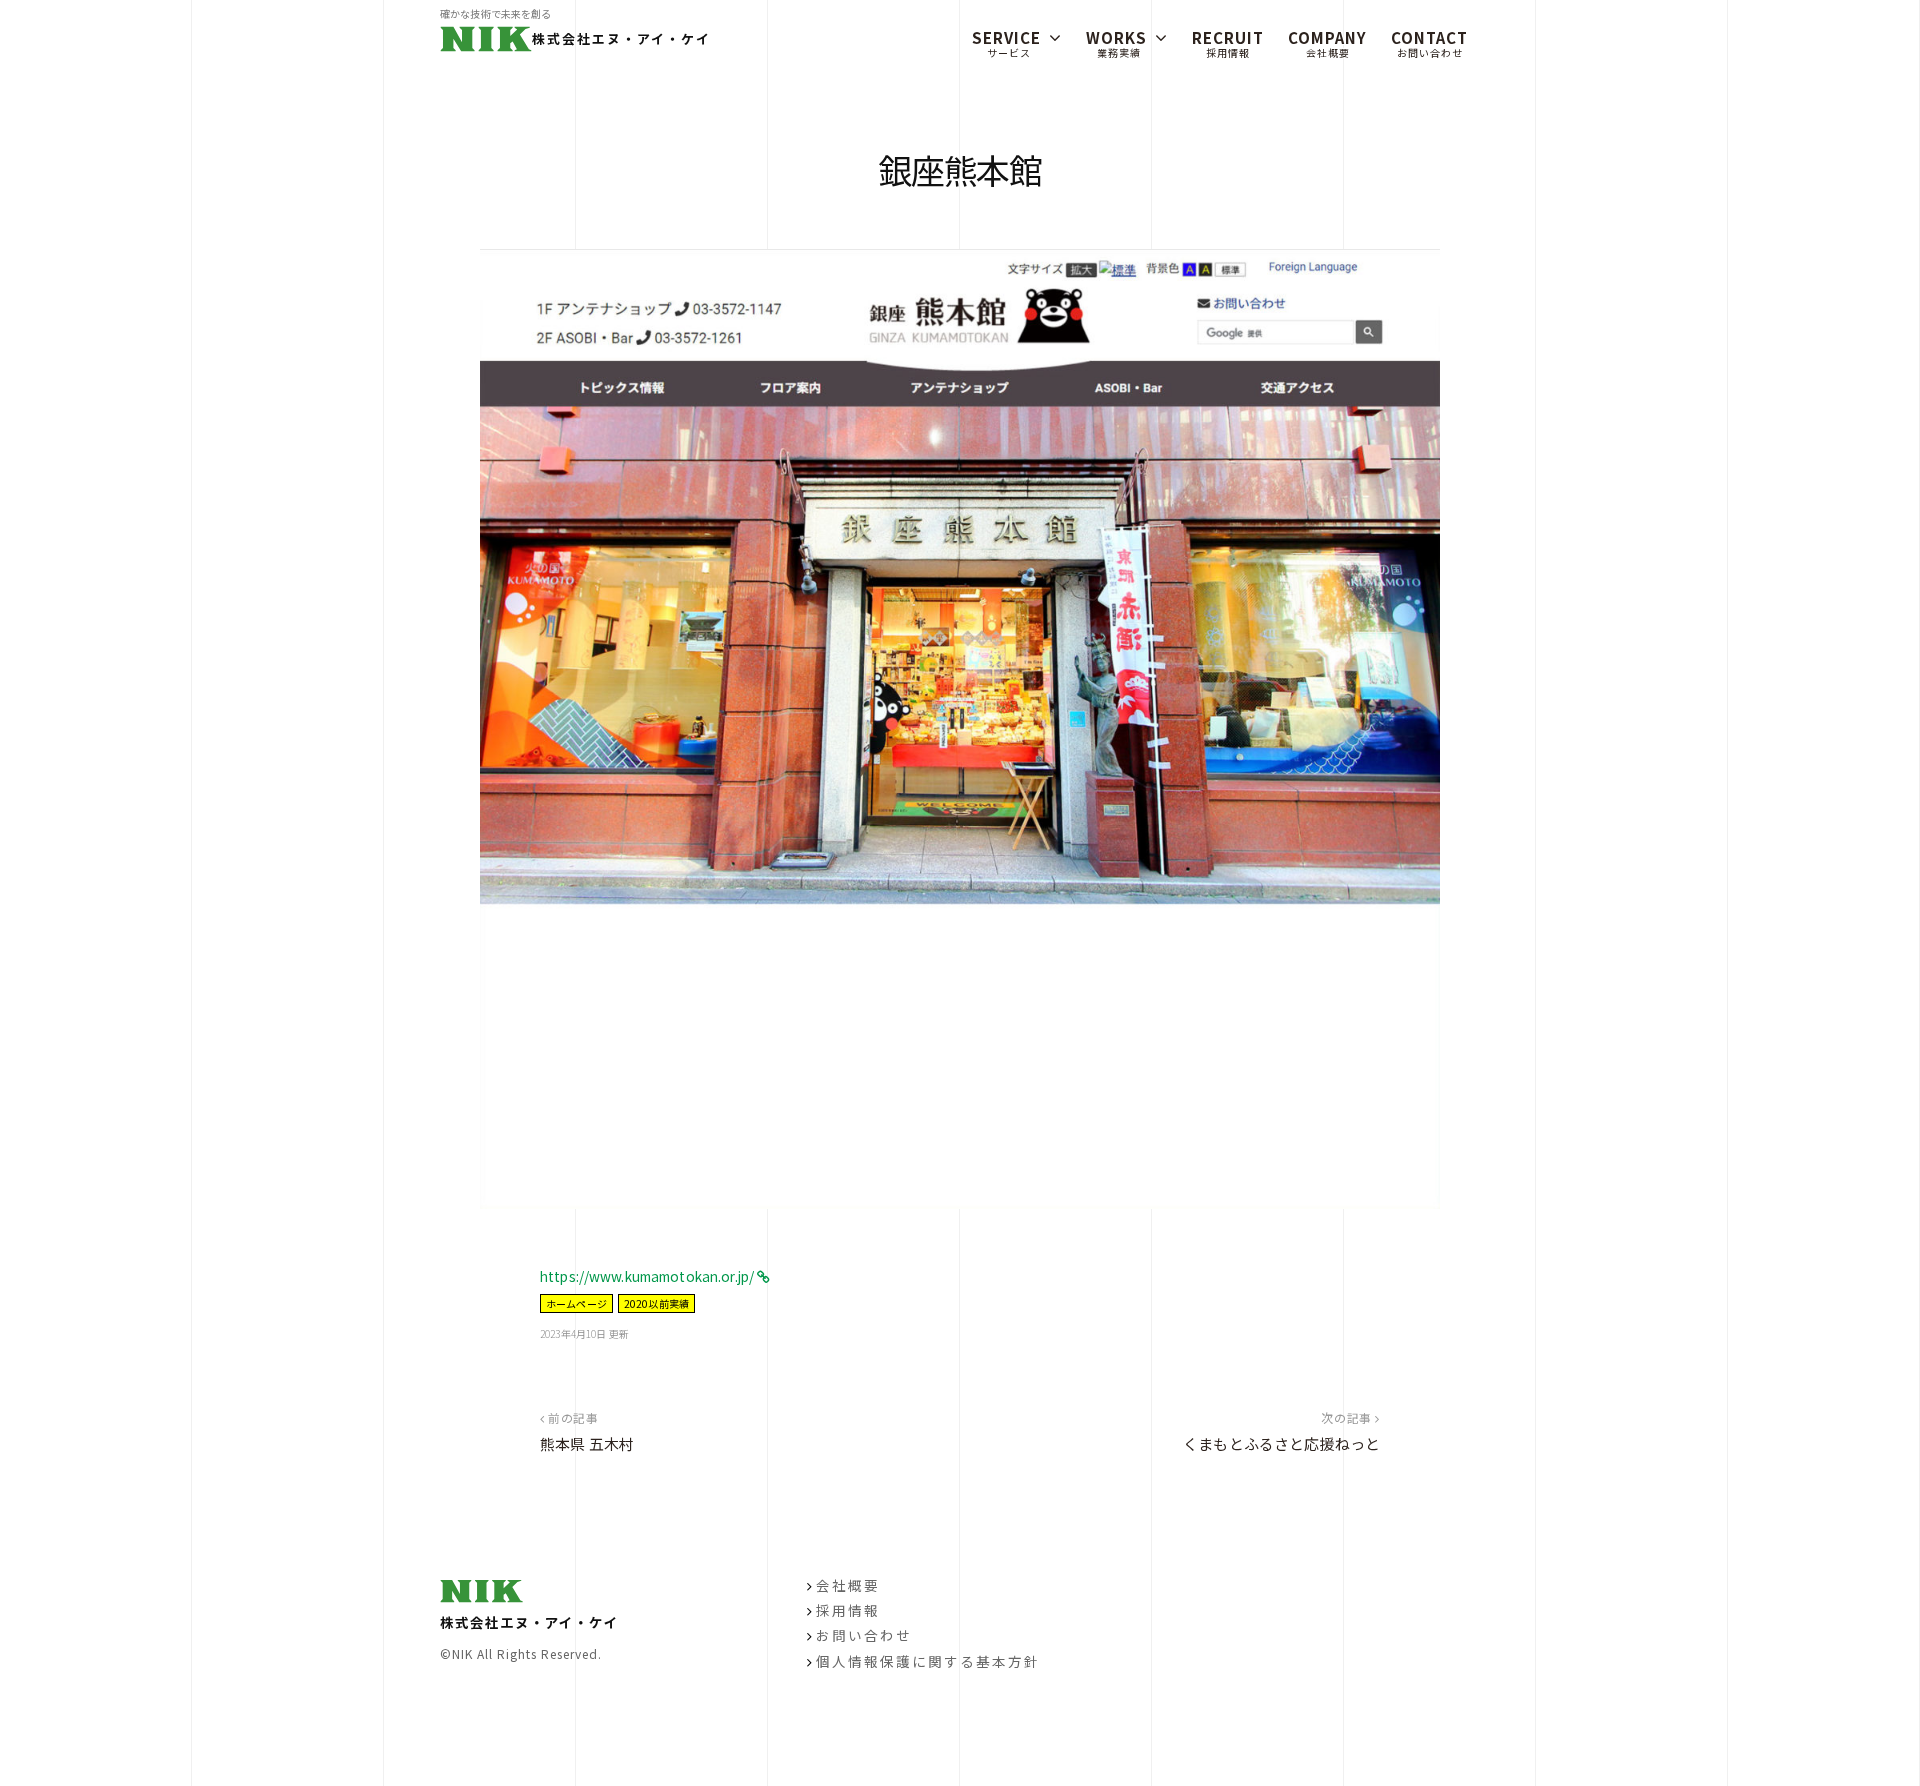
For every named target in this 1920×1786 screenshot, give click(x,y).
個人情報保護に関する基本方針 (928, 1661)
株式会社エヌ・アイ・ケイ (621, 38)
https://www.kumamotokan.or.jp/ (648, 1276)
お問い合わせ (864, 1635)
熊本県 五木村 (587, 1443)
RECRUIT (1228, 43)
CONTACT (1429, 43)
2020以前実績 (656, 1303)
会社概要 (848, 1585)
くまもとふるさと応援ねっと (1281, 1443)
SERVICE (1006, 43)
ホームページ (576, 1303)
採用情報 (848, 1610)
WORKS (1116, 43)
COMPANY (1327, 43)
